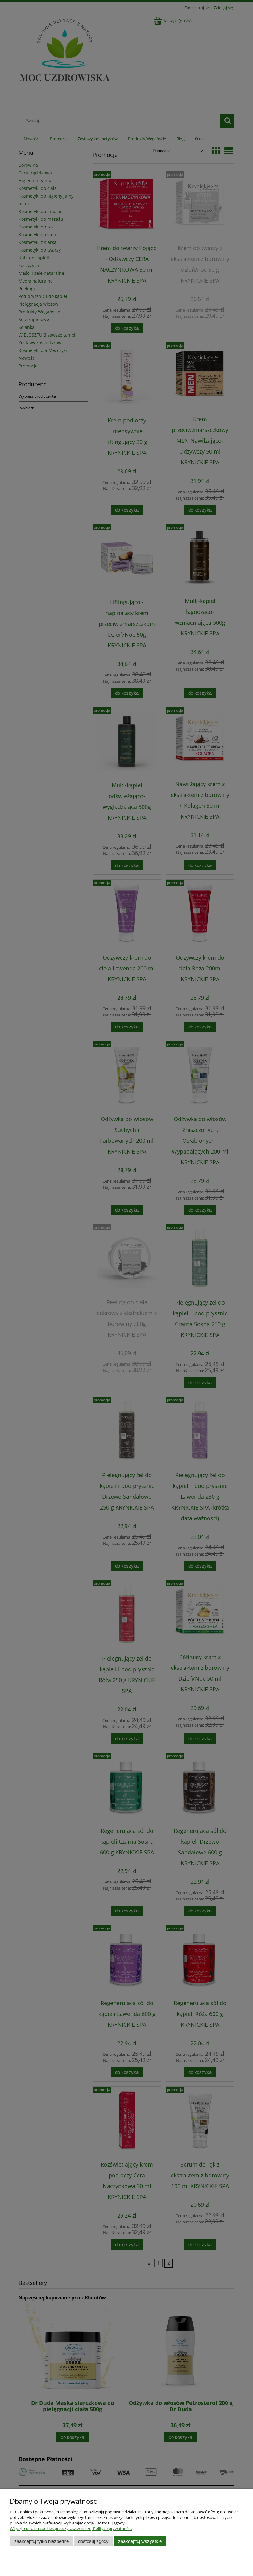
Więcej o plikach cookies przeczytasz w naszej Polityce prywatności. (71, 2528)
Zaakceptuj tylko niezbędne (41, 2541)
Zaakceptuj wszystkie (140, 2541)
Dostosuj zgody (93, 2541)
